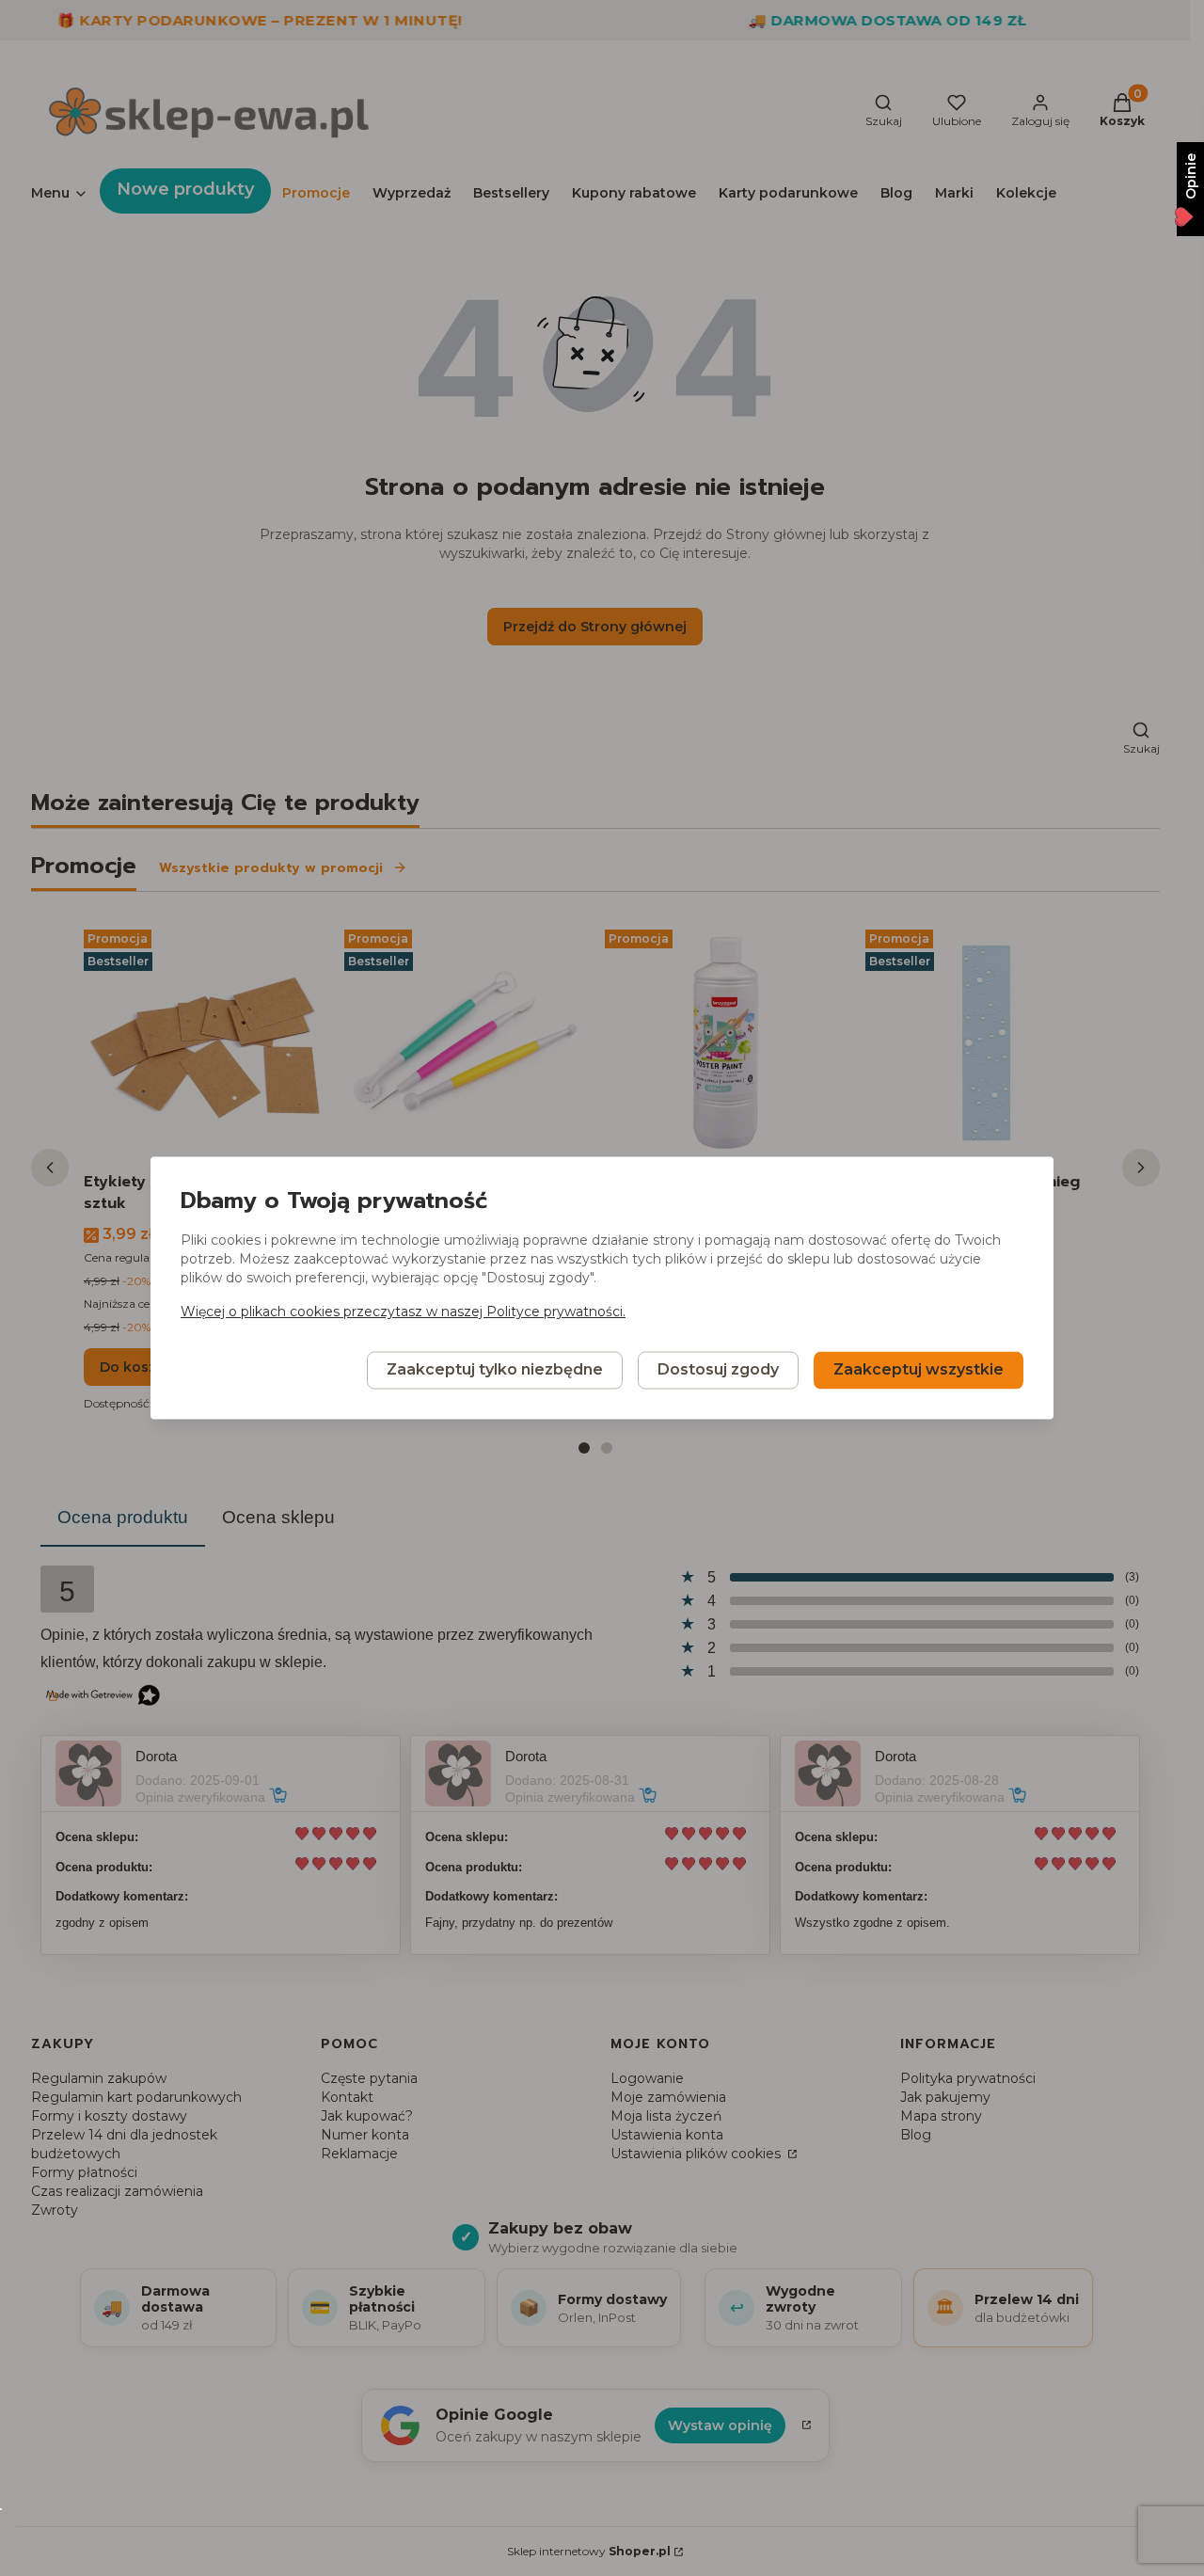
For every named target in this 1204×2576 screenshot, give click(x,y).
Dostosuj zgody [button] (718, 1370)
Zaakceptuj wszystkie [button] (919, 1370)
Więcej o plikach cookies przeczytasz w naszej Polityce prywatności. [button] (403, 1312)
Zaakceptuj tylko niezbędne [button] (495, 1370)
